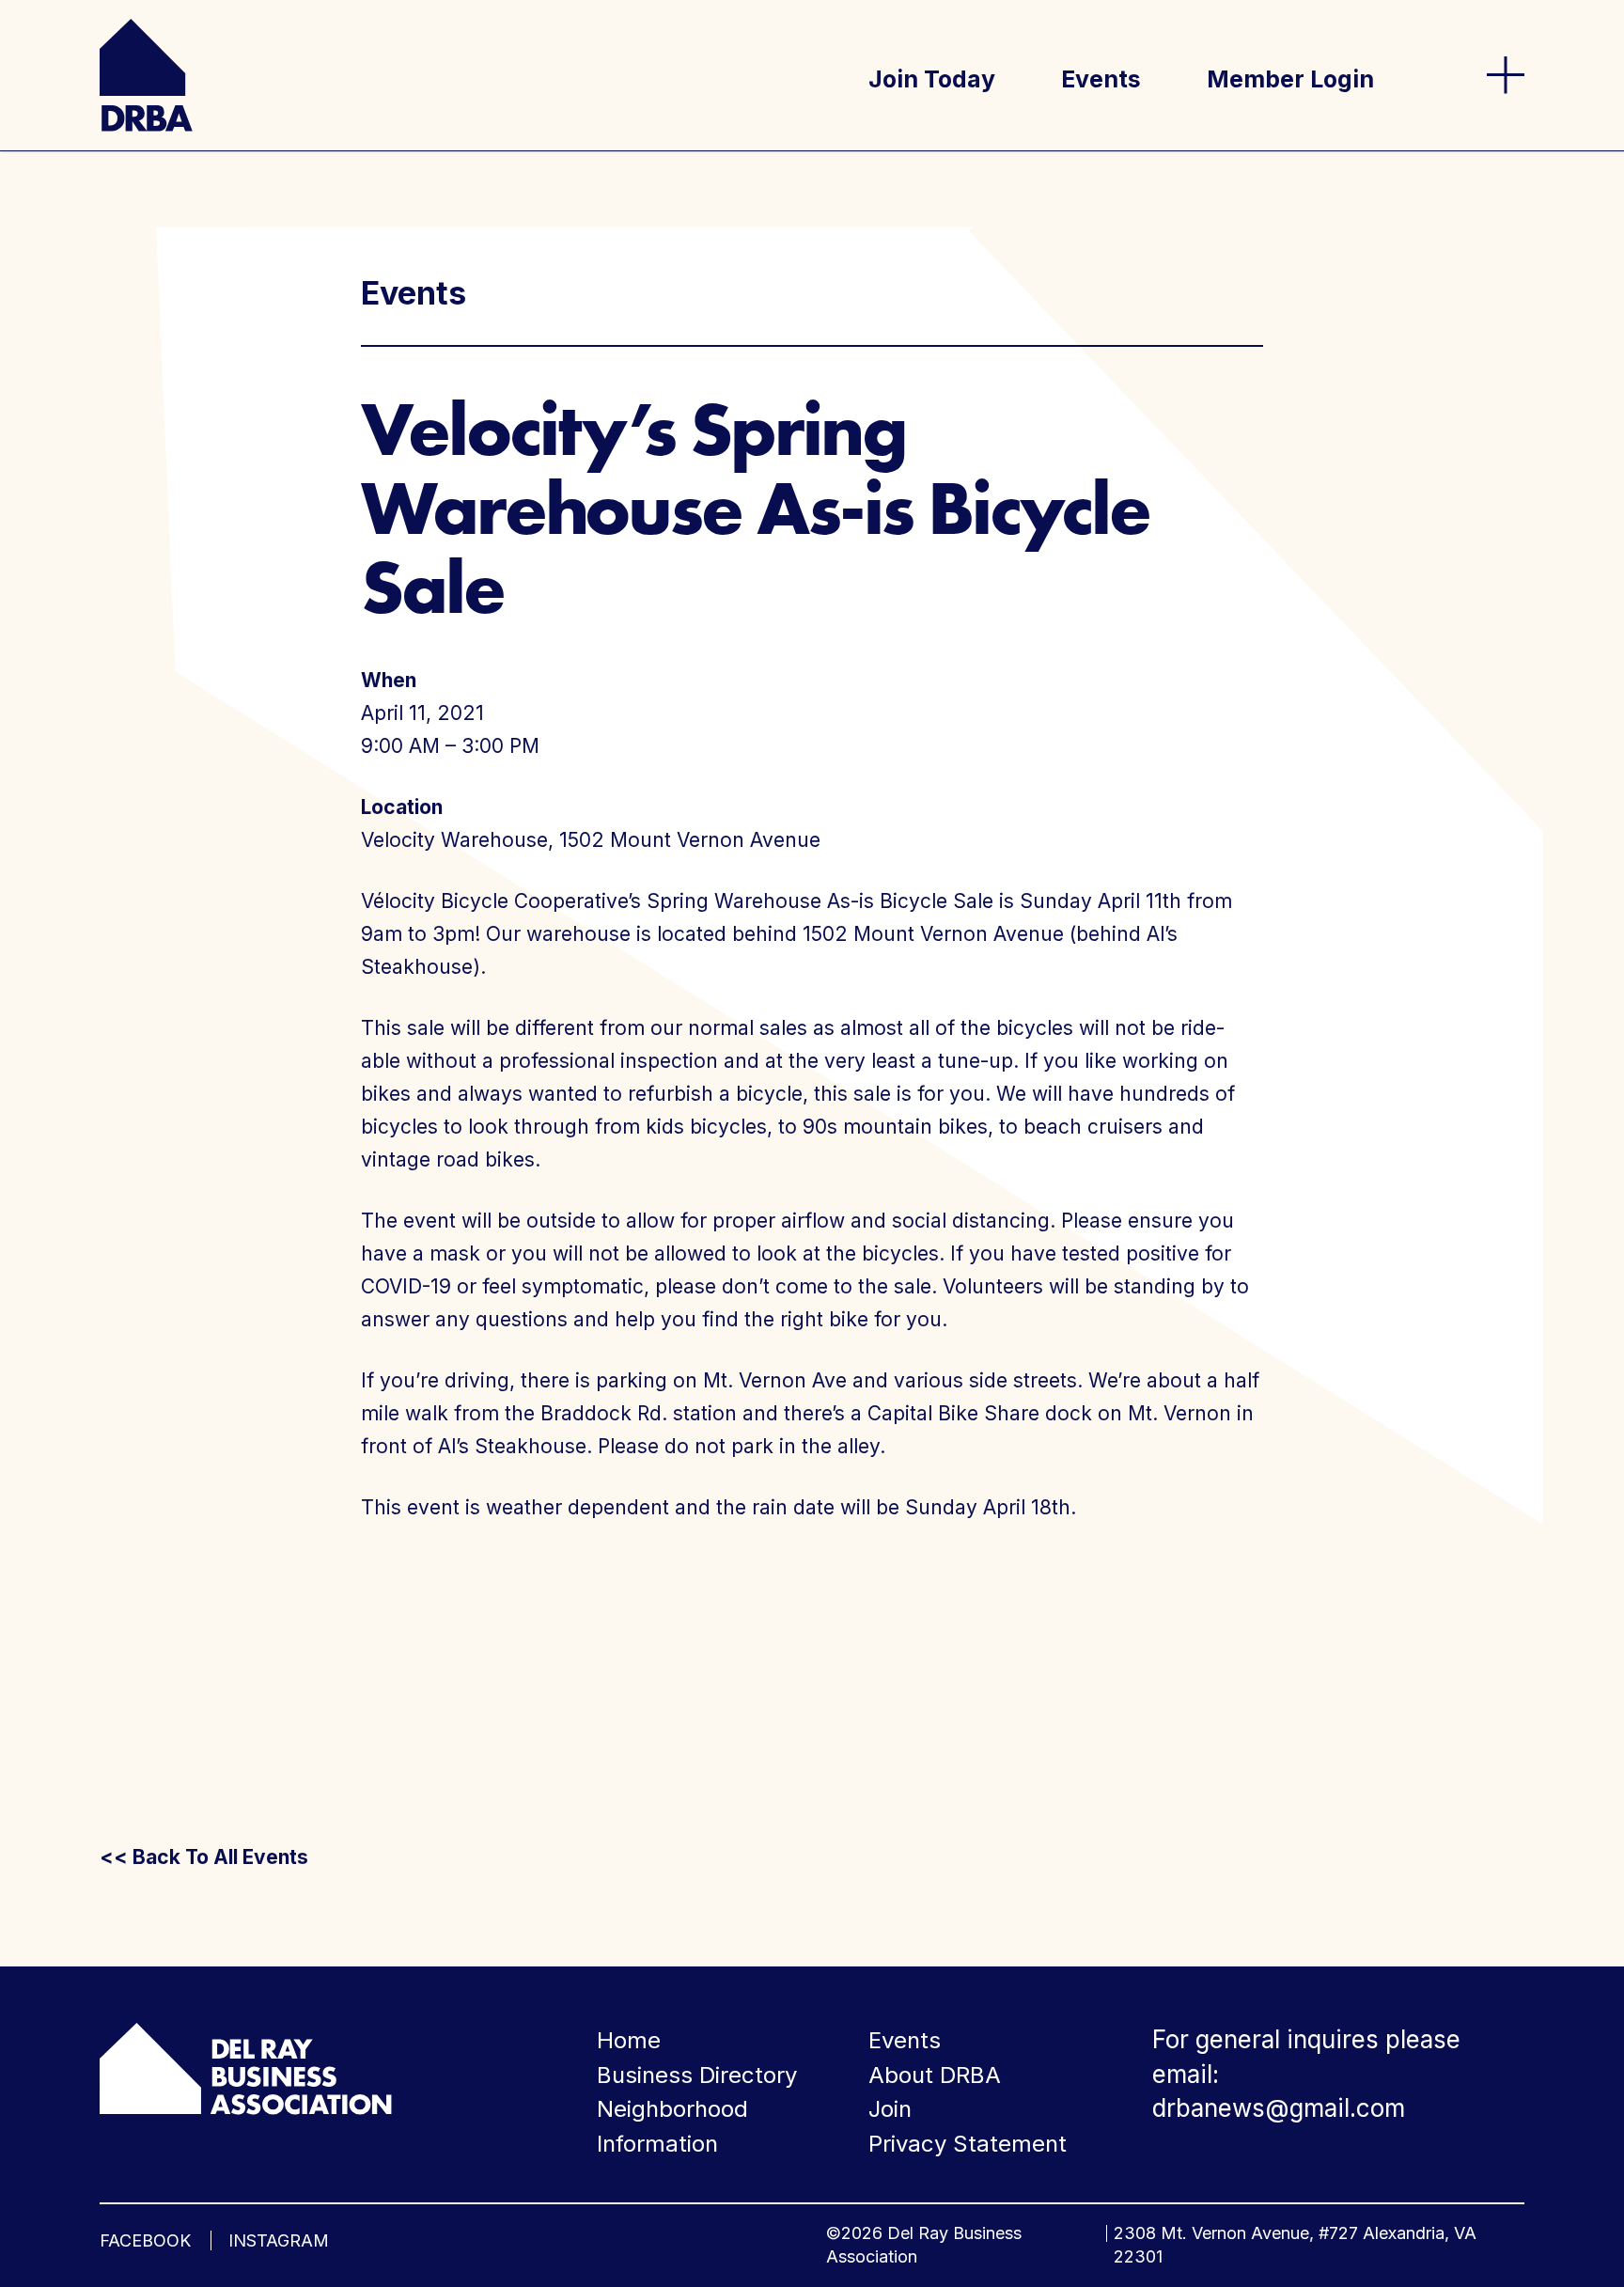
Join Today (932, 79)
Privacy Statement (968, 2144)
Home (629, 2040)
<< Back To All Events (204, 1857)
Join (890, 2109)
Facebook (145, 2240)
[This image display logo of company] (245, 2067)
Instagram (279, 2240)
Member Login (1290, 79)
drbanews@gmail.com (1279, 2108)
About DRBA (935, 2075)
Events (1101, 79)
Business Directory (697, 2075)
